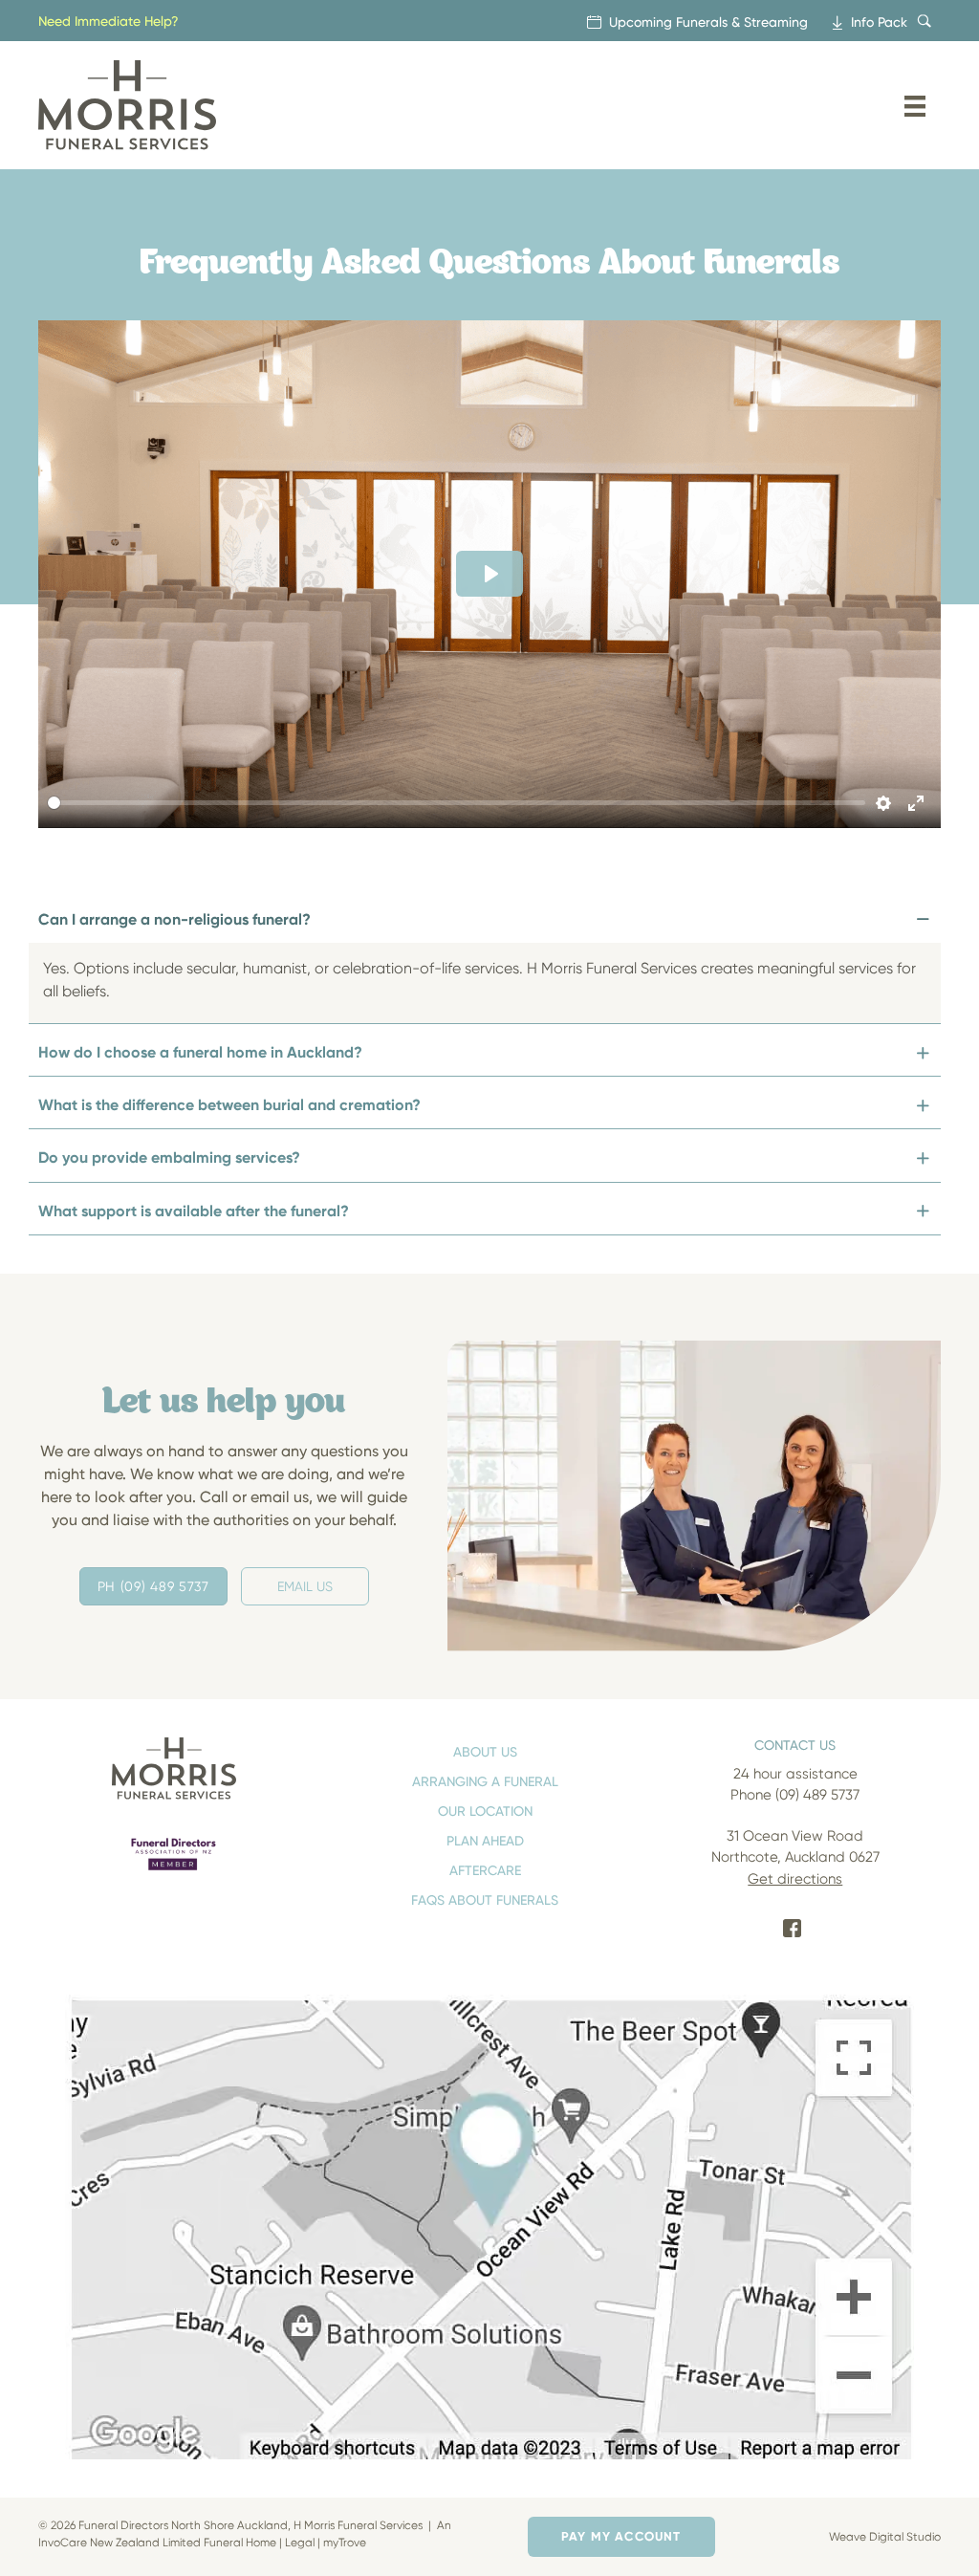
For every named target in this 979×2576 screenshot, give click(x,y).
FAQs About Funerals (485, 1899)
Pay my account (621, 2536)
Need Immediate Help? (109, 21)
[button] (485, 922)
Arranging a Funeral (485, 1781)
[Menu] (915, 105)
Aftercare (485, 1870)
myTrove (345, 2542)
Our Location (485, 1811)
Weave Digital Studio (885, 2536)
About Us (485, 1751)
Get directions (795, 1879)
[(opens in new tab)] (174, 1854)
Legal (300, 2542)
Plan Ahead (485, 1840)
